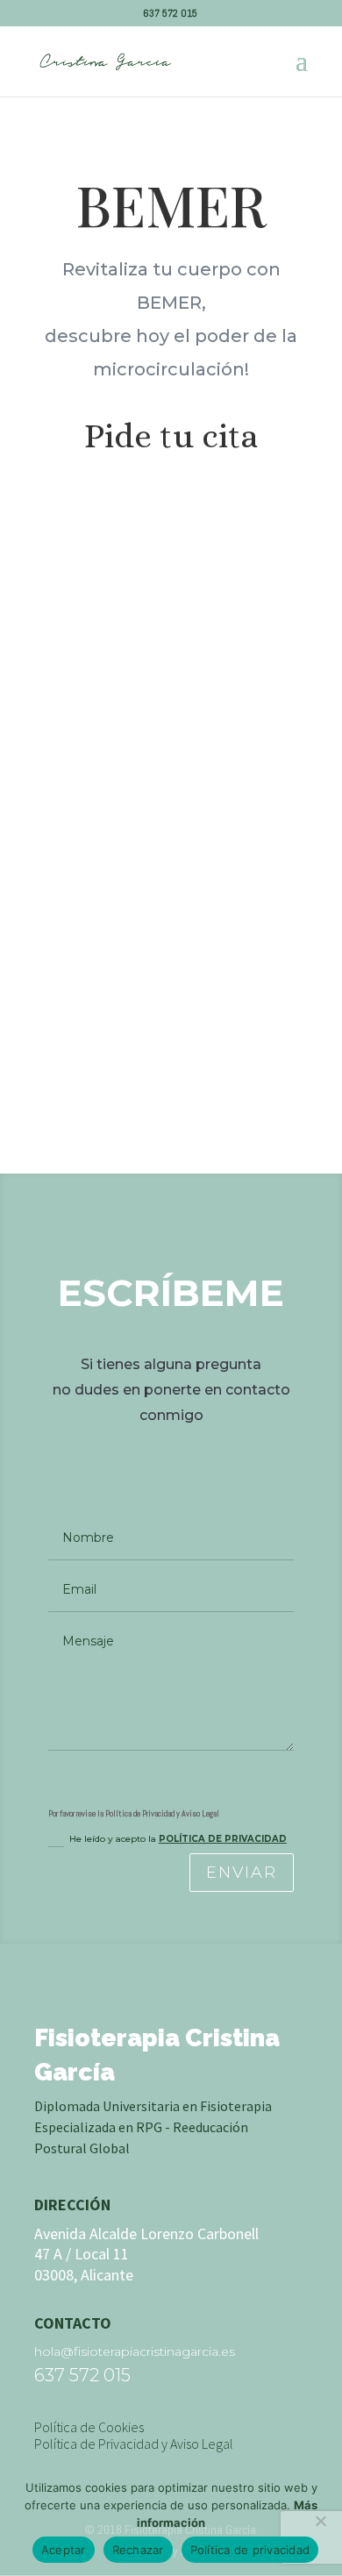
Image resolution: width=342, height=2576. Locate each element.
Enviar (242, 1873)
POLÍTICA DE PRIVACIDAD (223, 1839)
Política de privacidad (250, 2550)
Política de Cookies (89, 2427)
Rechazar (138, 2550)
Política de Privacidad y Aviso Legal (134, 2444)
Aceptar (64, 2550)
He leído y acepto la (178, 1839)
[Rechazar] (320, 2521)
